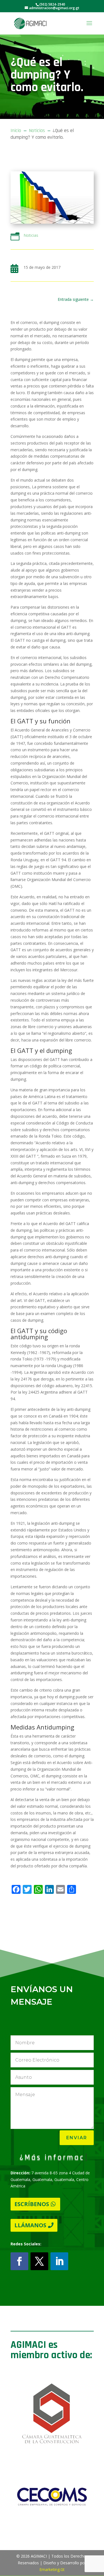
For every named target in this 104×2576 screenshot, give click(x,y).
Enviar (77, 2138)
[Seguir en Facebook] (19, 2261)
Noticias (31, 235)
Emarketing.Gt (52, 2569)
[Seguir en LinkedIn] (59, 2261)
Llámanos (30, 2225)
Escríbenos (32, 2204)
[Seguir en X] (39, 2261)
